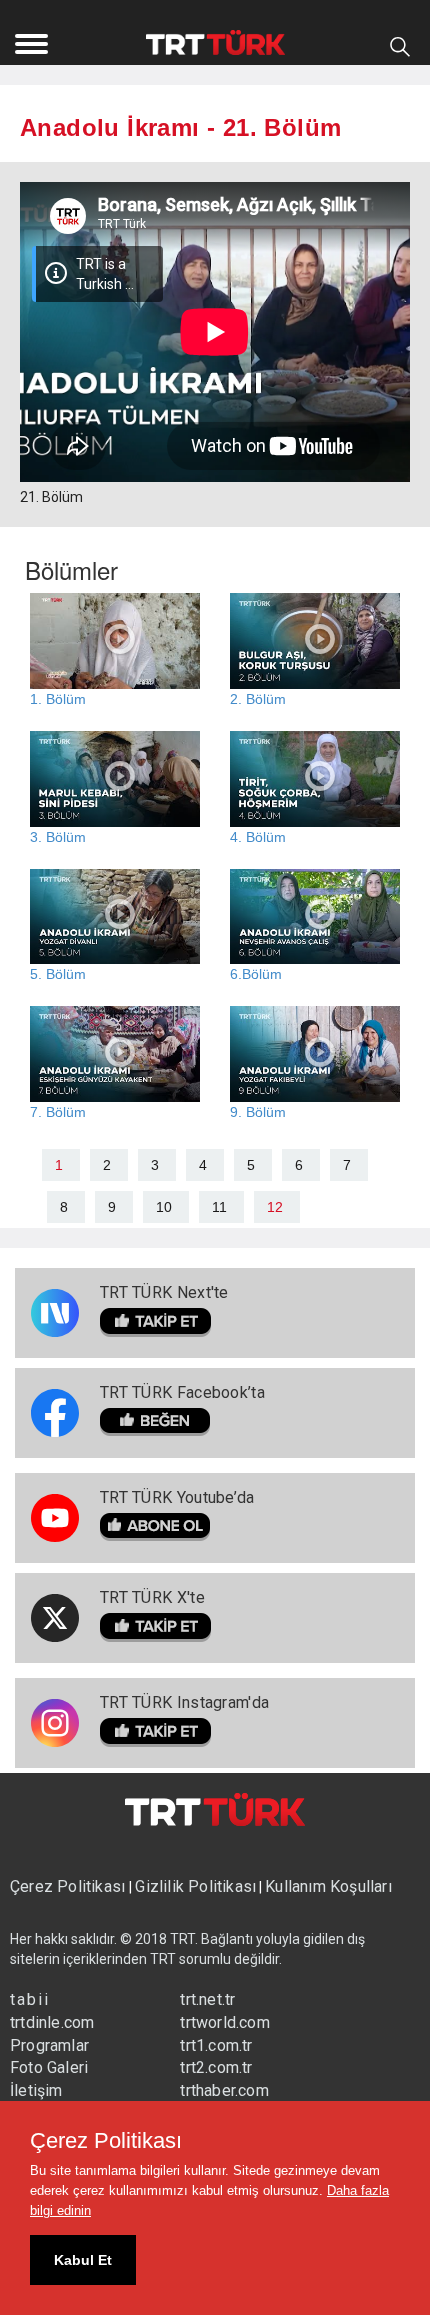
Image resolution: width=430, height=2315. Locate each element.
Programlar (49, 2045)
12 (275, 1207)
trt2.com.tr (216, 2067)
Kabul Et (83, 2260)
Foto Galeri (49, 2067)
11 (219, 1207)
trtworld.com (224, 2022)
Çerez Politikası (69, 1886)
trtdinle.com (52, 2022)
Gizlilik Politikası (195, 1886)
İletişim (36, 2090)
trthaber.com (224, 2090)
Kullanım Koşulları (328, 1886)
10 (164, 1207)
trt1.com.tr (216, 2045)
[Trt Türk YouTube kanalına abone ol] (177, 1527)
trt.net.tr (207, 1999)
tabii (30, 1999)
